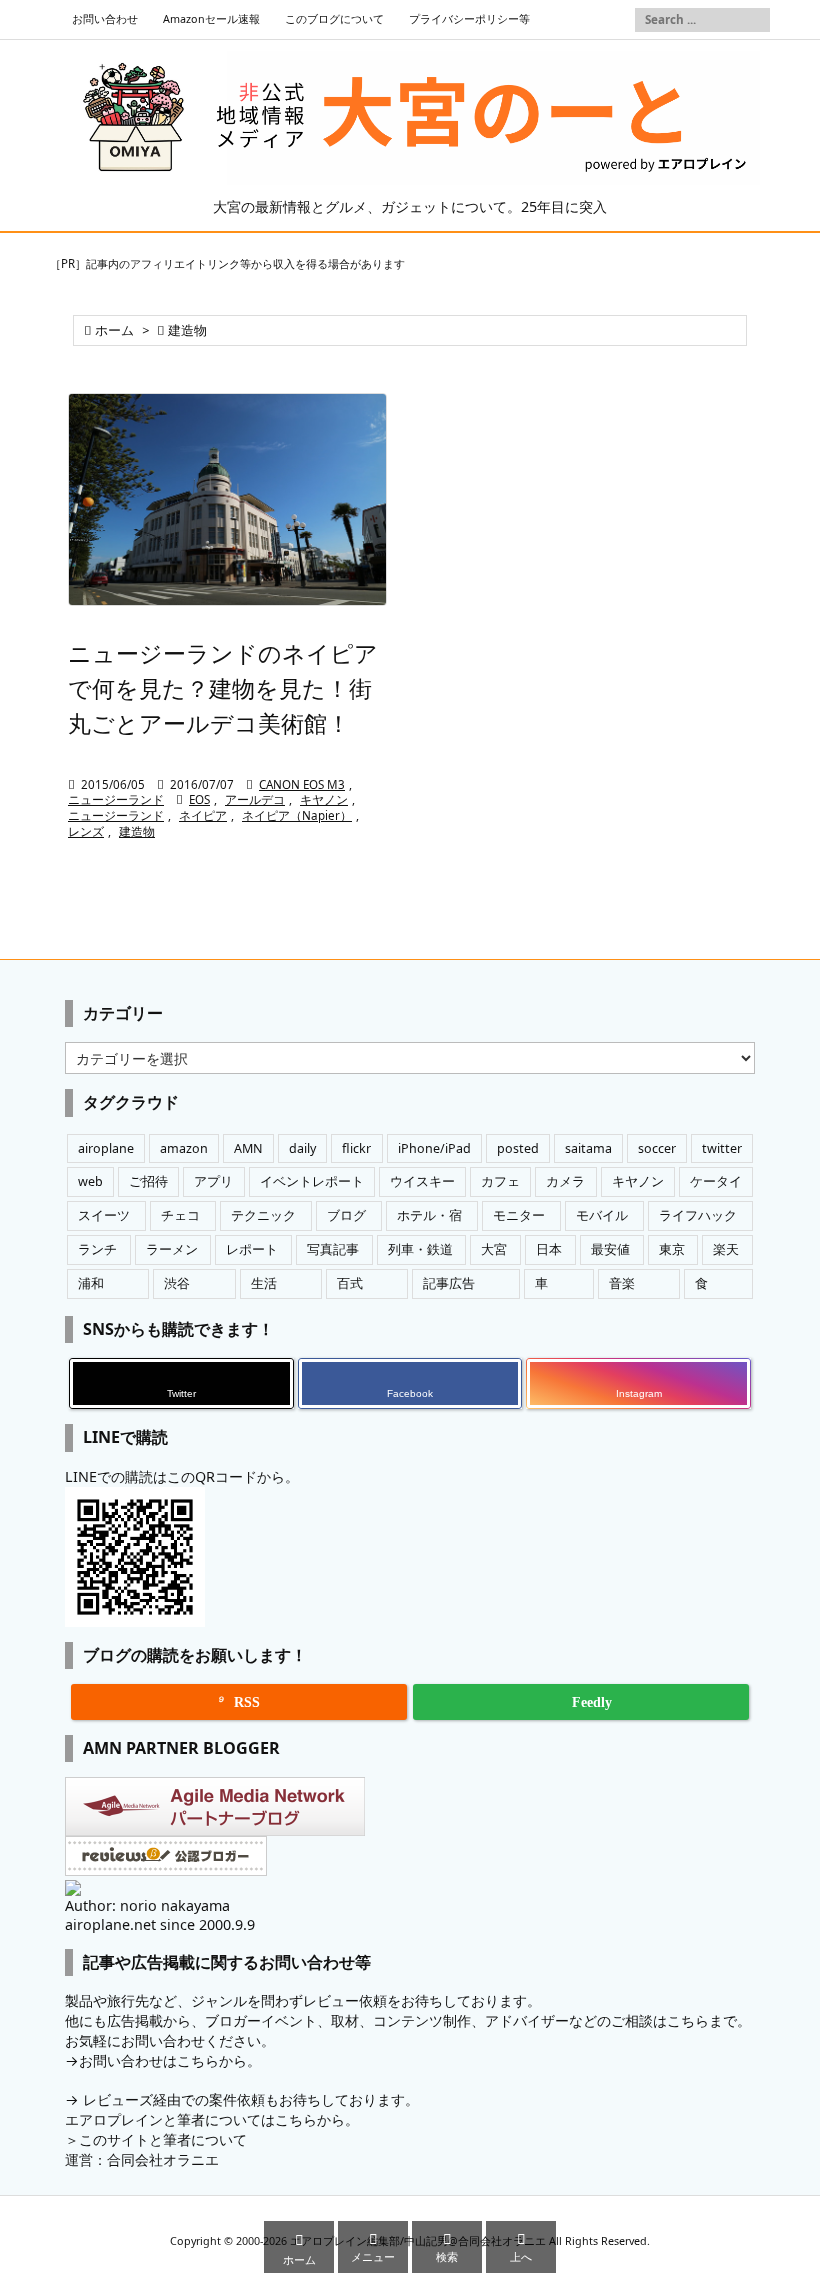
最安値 (610, 1249)
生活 (264, 1283)
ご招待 (148, 1181)
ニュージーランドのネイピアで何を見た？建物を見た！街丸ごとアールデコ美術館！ (223, 688)
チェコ (180, 1215)
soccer (657, 1148)
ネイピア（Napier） (297, 815)
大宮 (494, 1249)
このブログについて (334, 19)
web (90, 1181)
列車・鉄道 (420, 1249)
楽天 (726, 1249)
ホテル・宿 (429, 1215)
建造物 (137, 831)
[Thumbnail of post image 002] (227, 499)
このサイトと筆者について (163, 2139)
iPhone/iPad (434, 1148)
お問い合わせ (105, 19)
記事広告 (449, 1283)
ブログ (346, 1215)
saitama (588, 1148)
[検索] (755, 20)
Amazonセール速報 (211, 19)
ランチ (97, 1249)
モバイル (602, 1215)
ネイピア (203, 815)
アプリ (213, 1181)
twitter (722, 1148)
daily (302, 1148)
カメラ (565, 1181)
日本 (549, 1249)
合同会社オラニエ (163, 2159)
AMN (248, 1148)
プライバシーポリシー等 (469, 19)
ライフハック (698, 1215)
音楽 (622, 1283)
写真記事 (333, 1249)
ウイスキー (422, 1181)
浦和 (91, 1283)
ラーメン (172, 1249)
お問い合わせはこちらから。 (170, 2060)
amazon (184, 1148)
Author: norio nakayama (147, 1905)
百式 (350, 1283)
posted (518, 1148)
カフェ (500, 1181)
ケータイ (716, 1181)
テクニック (263, 1215)
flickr (356, 1148)
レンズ (86, 831)
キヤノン (324, 799)
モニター (519, 1215)
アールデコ (255, 799)
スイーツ (104, 1215)
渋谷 (177, 1283)
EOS (199, 799)
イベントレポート (312, 1181)
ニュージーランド (116, 799)
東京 (672, 1249)
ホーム (114, 330)
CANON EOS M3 (302, 784)
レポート (252, 1249)
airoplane (106, 1148)
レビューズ (118, 2099)
